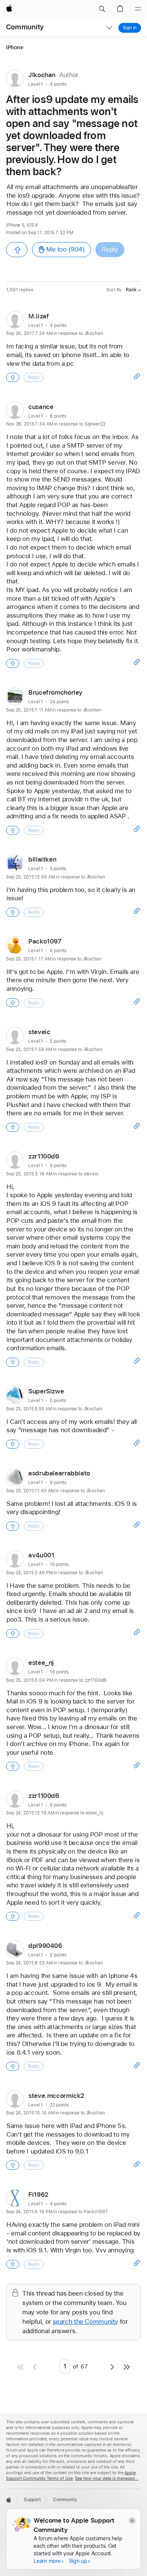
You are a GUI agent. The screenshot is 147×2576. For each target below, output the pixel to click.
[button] (102, 9)
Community (25, 27)
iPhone (15, 47)
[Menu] (138, 9)
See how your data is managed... (107, 2478)
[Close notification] (132, 2521)
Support (32, 2500)
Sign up (78, 2561)
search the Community (86, 2322)
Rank (131, 290)
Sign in (130, 28)
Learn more (47, 2561)
